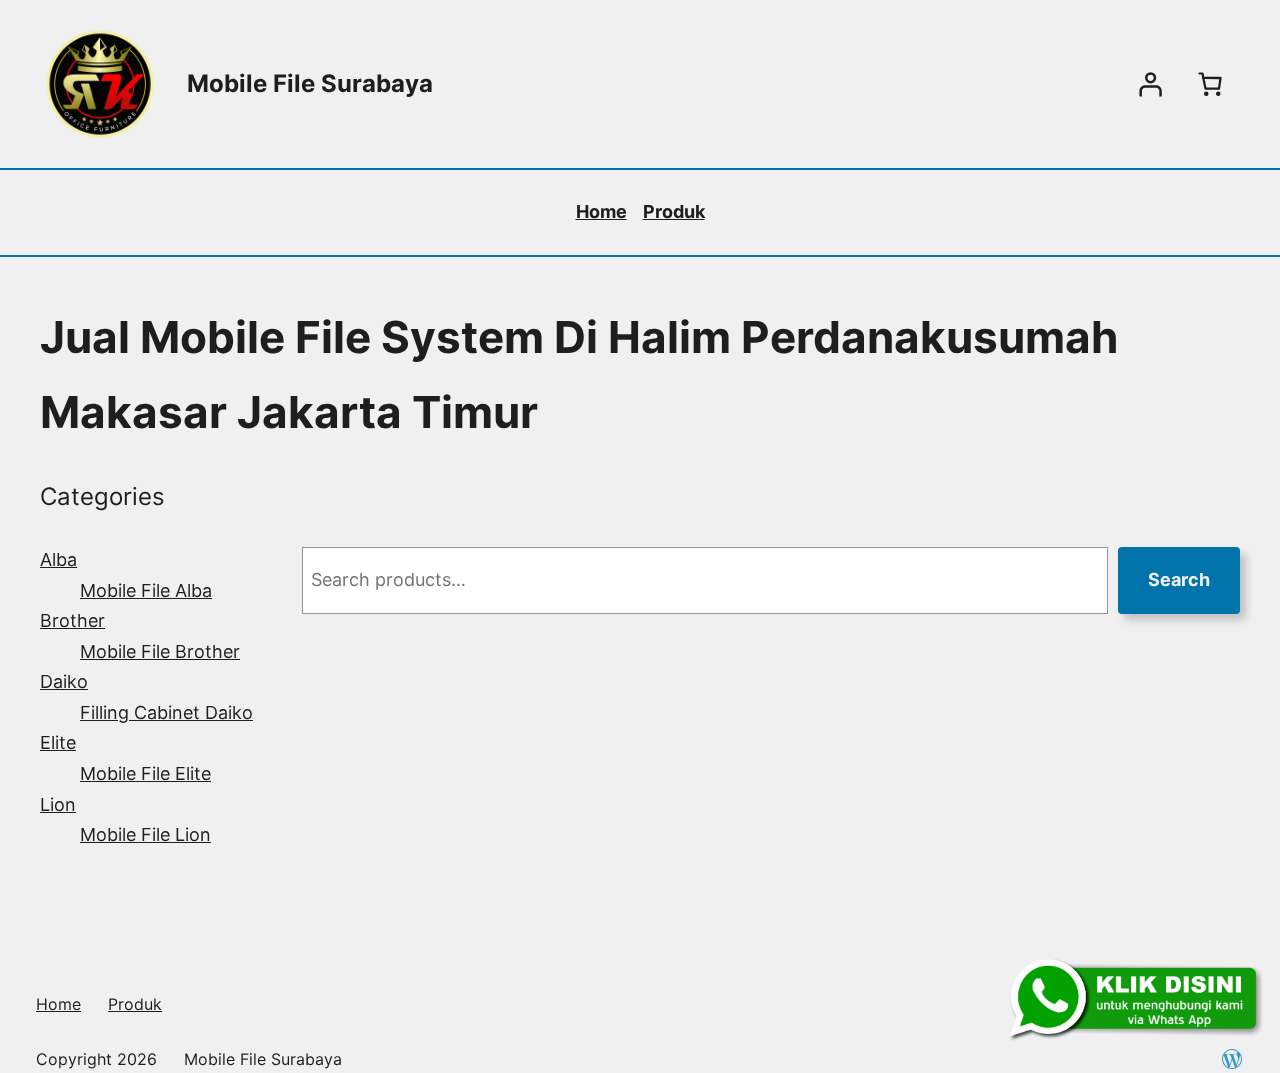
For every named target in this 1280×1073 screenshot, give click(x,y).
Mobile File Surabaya (310, 83)
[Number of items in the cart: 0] (1210, 84)
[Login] (1150, 84)
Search (1179, 579)
